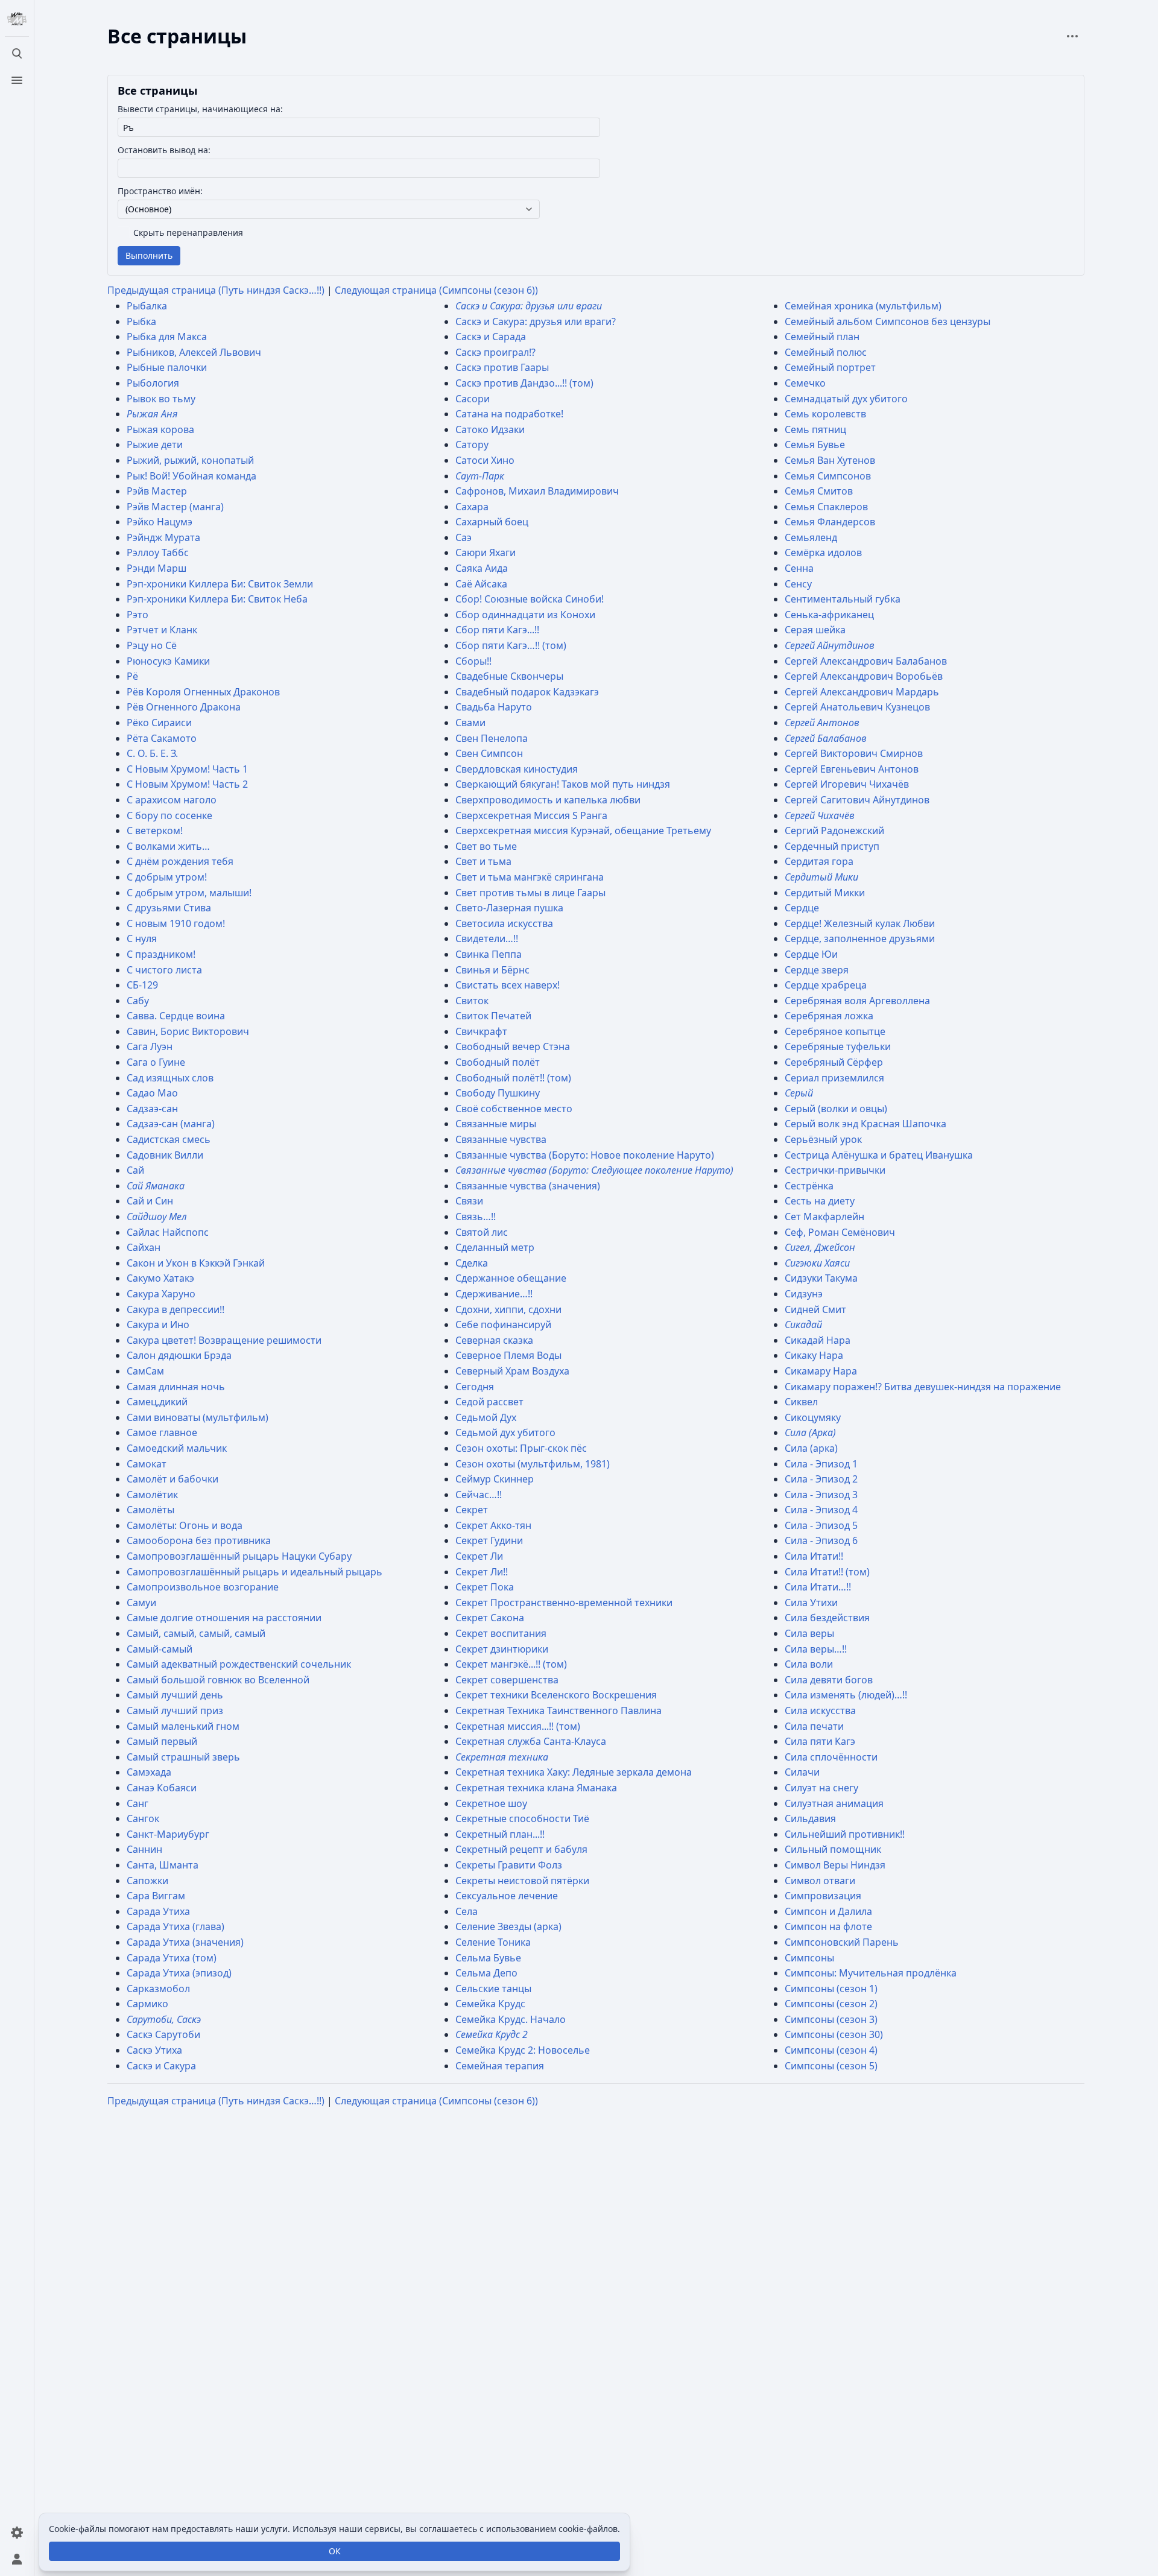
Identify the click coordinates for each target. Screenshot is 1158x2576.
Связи (469, 1201)
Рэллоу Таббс (158, 552)
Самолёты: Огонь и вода (185, 1525)
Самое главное (162, 1432)
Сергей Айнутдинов (830, 645)
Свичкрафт (481, 1031)
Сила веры (809, 1633)
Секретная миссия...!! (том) (518, 1726)
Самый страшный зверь (183, 1757)
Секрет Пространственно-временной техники (564, 1603)
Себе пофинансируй (503, 1324)
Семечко (805, 383)
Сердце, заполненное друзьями (860, 938)
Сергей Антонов (822, 723)
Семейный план (822, 337)
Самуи (141, 1603)
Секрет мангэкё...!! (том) (511, 1664)
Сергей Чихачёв (820, 815)
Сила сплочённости (831, 1757)
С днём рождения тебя (180, 861)
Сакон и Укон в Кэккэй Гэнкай (196, 1263)
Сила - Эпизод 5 (821, 1525)
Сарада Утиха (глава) (176, 1926)
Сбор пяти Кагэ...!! (497, 630)
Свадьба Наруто (494, 707)
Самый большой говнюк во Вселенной (218, 1680)
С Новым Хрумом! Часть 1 (187, 769)
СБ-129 (142, 985)
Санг (138, 1803)
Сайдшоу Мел (157, 1217)
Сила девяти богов (829, 1680)
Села (467, 1911)
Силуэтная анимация (834, 1803)
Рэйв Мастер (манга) (175, 507)
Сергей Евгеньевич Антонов (852, 769)
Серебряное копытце (835, 1031)
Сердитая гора (819, 861)
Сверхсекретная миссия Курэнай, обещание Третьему (583, 831)
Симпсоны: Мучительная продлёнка (871, 1973)
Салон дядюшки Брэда (179, 1355)
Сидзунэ (804, 1294)
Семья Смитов (819, 491)
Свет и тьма (483, 861)
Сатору (472, 445)
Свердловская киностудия (517, 769)
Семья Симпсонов (828, 476)
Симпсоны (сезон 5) (831, 2066)
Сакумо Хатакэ (160, 1278)
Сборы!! (473, 661)
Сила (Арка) (810, 1432)
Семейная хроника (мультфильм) (863, 306)
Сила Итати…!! (818, 1587)
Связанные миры (496, 1124)
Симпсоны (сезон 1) (831, 1989)
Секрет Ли (479, 1556)
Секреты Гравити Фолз (509, 1865)
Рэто (138, 615)
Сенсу (798, 584)
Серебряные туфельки (838, 1046)
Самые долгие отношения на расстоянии (224, 1618)
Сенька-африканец (829, 615)
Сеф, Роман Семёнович (840, 1232)
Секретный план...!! (500, 1834)
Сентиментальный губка (843, 599)
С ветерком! (155, 831)
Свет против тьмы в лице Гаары (530, 893)
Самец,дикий (157, 1402)
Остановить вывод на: (164, 150)
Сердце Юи (811, 954)
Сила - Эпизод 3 (821, 1495)
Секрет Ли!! (482, 1572)
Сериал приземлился (834, 1078)
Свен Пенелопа (492, 738)
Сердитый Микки (825, 893)
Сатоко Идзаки (490, 429)
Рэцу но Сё (152, 645)
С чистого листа (164, 970)
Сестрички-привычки (835, 1170)
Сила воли (809, 1664)
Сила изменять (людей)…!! (846, 1695)
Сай (135, 1170)
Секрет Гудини (489, 1540)
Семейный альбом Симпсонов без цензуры (887, 321)
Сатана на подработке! (509, 414)
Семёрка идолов (823, 552)
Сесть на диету (820, 1201)
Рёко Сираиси (159, 723)
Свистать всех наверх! (508, 985)
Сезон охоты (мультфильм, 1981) (533, 1464)
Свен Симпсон (489, 753)
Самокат (147, 1464)
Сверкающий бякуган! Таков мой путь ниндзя (563, 784)
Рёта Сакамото (162, 738)
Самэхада (149, 1772)
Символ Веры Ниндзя (835, 1865)
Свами (470, 723)
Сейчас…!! (479, 1495)
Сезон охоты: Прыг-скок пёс (521, 1448)
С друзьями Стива (169, 908)
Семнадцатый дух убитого (846, 399)
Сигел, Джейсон (820, 1247)
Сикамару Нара (821, 1371)
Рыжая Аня (152, 414)
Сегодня (475, 1387)
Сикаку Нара (814, 1355)
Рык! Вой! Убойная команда (191, 476)
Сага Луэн (150, 1046)
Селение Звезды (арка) (508, 1926)
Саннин (144, 1849)
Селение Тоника (493, 1942)
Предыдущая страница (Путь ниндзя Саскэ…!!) (216, 290)
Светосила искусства (504, 923)
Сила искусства (820, 1710)
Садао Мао (152, 1093)
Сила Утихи (811, 1603)
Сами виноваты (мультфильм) (198, 1417)
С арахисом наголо (172, 800)
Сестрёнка (809, 1186)
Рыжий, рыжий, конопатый (190, 460)
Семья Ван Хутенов (830, 460)
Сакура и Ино (158, 1324)
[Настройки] (17, 2533)
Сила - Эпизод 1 (821, 1464)
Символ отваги (820, 1881)
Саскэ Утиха (154, 2050)
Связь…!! (476, 1217)
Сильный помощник (833, 1849)
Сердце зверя (817, 970)
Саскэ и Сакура (161, 2066)
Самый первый (162, 1741)
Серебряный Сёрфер (834, 1062)
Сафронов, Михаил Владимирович (537, 491)
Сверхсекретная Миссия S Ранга (531, 815)
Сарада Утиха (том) (172, 1958)
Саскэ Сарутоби (163, 2034)
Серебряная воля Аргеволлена (857, 1001)
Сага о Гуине (156, 1062)
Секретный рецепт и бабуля (521, 1849)
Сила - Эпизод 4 (821, 1510)
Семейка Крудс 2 (492, 2034)
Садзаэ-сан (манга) (171, 1124)
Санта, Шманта (163, 1865)
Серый (799, 1093)
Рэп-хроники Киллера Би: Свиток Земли (220, 584)
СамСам (145, 1371)
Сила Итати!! (814, 1556)
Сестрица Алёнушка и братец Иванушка (879, 1155)
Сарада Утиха (158, 1911)
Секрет (472, 1510)
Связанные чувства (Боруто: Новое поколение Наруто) (585, 1155)
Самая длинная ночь (176, 1387)
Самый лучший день (175, 1695)
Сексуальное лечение (507, 1896)
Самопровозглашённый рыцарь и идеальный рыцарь (255, 1572)
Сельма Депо (486, 1973)
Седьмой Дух (486, 1417)
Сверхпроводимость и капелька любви (548, 800)
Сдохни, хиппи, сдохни (508, 1309)
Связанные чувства (501, 1139)
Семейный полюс (826, 352)
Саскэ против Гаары (502, 367)
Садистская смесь (169, 1139)
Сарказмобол (158, 1989)
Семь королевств (825, 414)
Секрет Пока (485, 1587)
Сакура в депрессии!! (176, 1309)
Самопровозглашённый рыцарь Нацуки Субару (239, 1556)
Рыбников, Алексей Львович (194, 352)
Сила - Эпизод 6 (821, 1540)
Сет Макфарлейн (824, 1217)
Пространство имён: (160, 191)
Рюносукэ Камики (168, 661)
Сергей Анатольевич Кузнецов (857, 707)
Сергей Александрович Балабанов (866, 661)
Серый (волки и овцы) (836, 1109)
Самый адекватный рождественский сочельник (239, 1664)
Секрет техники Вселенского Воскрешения (556, 1695)
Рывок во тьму (161, 399)
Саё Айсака (481, 584)
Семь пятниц (815, 429)
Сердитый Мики (821, 877)
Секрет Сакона (490, 1618)
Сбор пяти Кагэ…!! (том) (511, 645)
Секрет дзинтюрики (502, 1649)
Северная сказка (494, 1340)
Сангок (143, 1818)
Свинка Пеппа (489, 954)
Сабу (138, 1001)
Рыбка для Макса (167, 337)
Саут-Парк (480, 476)
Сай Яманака (156, 1186)
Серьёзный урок (823, 1139)
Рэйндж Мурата (163, 537)
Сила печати (814, 1726)
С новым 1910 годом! (176, 923)
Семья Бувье (815, 445)
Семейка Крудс (490, 2004)
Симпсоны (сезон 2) (831, 2004)
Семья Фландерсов (830, 522)
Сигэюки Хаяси (817, 1263)
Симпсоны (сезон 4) (831, 2050)
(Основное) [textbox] (148, 209)
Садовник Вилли (165, 1155)
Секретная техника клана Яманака (536, 1788)
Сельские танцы (493, 1989)
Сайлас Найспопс (168, 1232)
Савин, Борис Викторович (188, 1031)
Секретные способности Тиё (522, 1818)
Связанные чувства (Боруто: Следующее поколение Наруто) (594, 1170)
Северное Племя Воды (508, 1355)
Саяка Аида (482, 568)
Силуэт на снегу (821, 1788)
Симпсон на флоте (828, 1926)
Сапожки (147, 1881)
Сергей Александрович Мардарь (862, 692)
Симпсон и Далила (828, 1911)
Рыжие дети (155, 445)
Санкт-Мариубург (168, 1834)
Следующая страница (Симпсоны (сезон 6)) (436, 290)
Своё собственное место (514, 1109)
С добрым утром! (167, 877)
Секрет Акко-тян (493, 1525)
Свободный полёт (498, 1062)
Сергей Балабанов (826, 738)
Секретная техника (502, 1757)
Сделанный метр (495, 1247)
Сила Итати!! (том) (827, 1572)
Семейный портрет (830, 367)
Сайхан (144, 1247)
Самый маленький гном (183, 1726)
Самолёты (150, 1510)
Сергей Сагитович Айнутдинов (857, 800)
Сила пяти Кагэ (820, 1741)
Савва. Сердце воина (176, 1016)
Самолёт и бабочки (172, 1479)
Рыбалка (147, 306)
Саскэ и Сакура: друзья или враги (529, 306)
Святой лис (482, 1232)
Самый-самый (160, 1649)
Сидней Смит (815, 1309)
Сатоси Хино (485, 460)
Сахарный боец (492, 522)
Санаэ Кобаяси (162, 1788)
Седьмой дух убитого (505, 1432)
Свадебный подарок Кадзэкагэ (527, 692)
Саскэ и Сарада (491, 337)
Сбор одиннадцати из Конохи (525, 615)
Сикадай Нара (818, 1340)
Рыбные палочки (167, 367)
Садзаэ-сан (152, 1109)
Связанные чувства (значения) (528, 1186)
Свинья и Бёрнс (492, 970)
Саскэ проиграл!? (495, 352)
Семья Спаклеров (826, 507)
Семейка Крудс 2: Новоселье (523, 2050)
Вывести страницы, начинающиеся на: (200, 109)
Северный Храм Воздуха (512, 1371)
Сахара (472, 507)
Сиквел (801, 1402)
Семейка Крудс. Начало (511, 2019)
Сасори (473, 399)
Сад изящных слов (170, 1078)
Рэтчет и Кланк (162, 630)
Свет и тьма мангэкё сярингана (530, 877)
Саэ (464, 537)
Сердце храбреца (826, 985)
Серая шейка (815, 630)
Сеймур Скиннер (495, 1479)
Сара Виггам (156, 1896)
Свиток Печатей (493, 1016)
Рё (132, 676)
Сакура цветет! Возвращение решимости (224, 1340)
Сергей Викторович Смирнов (854, 753)
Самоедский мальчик (177, 1448)
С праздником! (161, 954)
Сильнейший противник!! (845, 1834)
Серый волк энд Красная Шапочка (865, 1124)
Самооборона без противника (199, 1540)
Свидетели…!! (487, 938)
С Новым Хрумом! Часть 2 (187, 784)
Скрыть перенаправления (188, 233)
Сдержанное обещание (511, 1278)
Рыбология (153, 383)
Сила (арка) (811, 1448)
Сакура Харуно (161, 1294)
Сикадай (803, 1324)
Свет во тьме (486, 846)
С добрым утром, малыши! (189, 893)
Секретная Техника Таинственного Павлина (558, 1710)
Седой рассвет (489, 1402)
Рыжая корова (160, 429)
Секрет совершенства (507, 1680)
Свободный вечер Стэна (513, 1046)
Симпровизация (823, 1896)
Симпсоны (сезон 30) (834, 2034)
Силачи (802, 1772)
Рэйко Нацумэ (160, 522)
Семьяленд (811, 537)
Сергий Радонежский (834, 831)
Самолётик (152, 1495)
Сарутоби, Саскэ (164, 2019)
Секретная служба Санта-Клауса (531, 1741)
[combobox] (329, 209)
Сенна (799, 568)
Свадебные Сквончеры (509, 676)
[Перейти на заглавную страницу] (17, 19)
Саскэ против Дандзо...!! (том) (524, 383)
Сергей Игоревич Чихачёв (847, 784)
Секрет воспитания (501, 1633)
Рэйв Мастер (157, 491)
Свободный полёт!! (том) (513, 1078)
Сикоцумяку (813, 1417)
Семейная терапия (500, 2066)
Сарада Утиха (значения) (185, 1942)
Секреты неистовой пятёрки (522, 1881)
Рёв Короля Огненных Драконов (203, 692)
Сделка (472, 1263)
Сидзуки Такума (821, 1278)
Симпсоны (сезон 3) (831, 2019)
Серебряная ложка (829, 1016)
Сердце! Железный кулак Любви (860, 923)
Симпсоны (809, 1958)
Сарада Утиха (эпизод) (179, 1973)
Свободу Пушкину (498, 1093)
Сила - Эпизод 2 (821, 1479)
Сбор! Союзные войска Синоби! (530, 599)
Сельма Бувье (488, 1958)
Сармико (147, 2004)
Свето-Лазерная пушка (509, 908)
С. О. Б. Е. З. (152, 753)
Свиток (472, 1001)
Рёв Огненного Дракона (184, 707)
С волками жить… (168, 846)
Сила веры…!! (816, 1649)
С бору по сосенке (169, 815)
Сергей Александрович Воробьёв (864, 676)
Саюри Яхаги (486, 552)
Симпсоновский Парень (842, 1942)
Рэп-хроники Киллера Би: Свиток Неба (217, 599)
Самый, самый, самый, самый (196, 1633)
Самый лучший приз (175, 1710)
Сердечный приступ (832, 846)
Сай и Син (150, 1201)
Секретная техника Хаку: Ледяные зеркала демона (574, 1772)
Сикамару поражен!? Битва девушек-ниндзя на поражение (923, 1387)
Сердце (802, 908)
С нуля (142, 938)
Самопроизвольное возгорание (203, 1587)
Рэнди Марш (157, 568)
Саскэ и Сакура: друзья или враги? (536, 321)
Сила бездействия (827, 1618)
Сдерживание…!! (494, 1294)
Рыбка (141, 321)
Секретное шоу (491, 1803)
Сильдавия (810, 1818)
